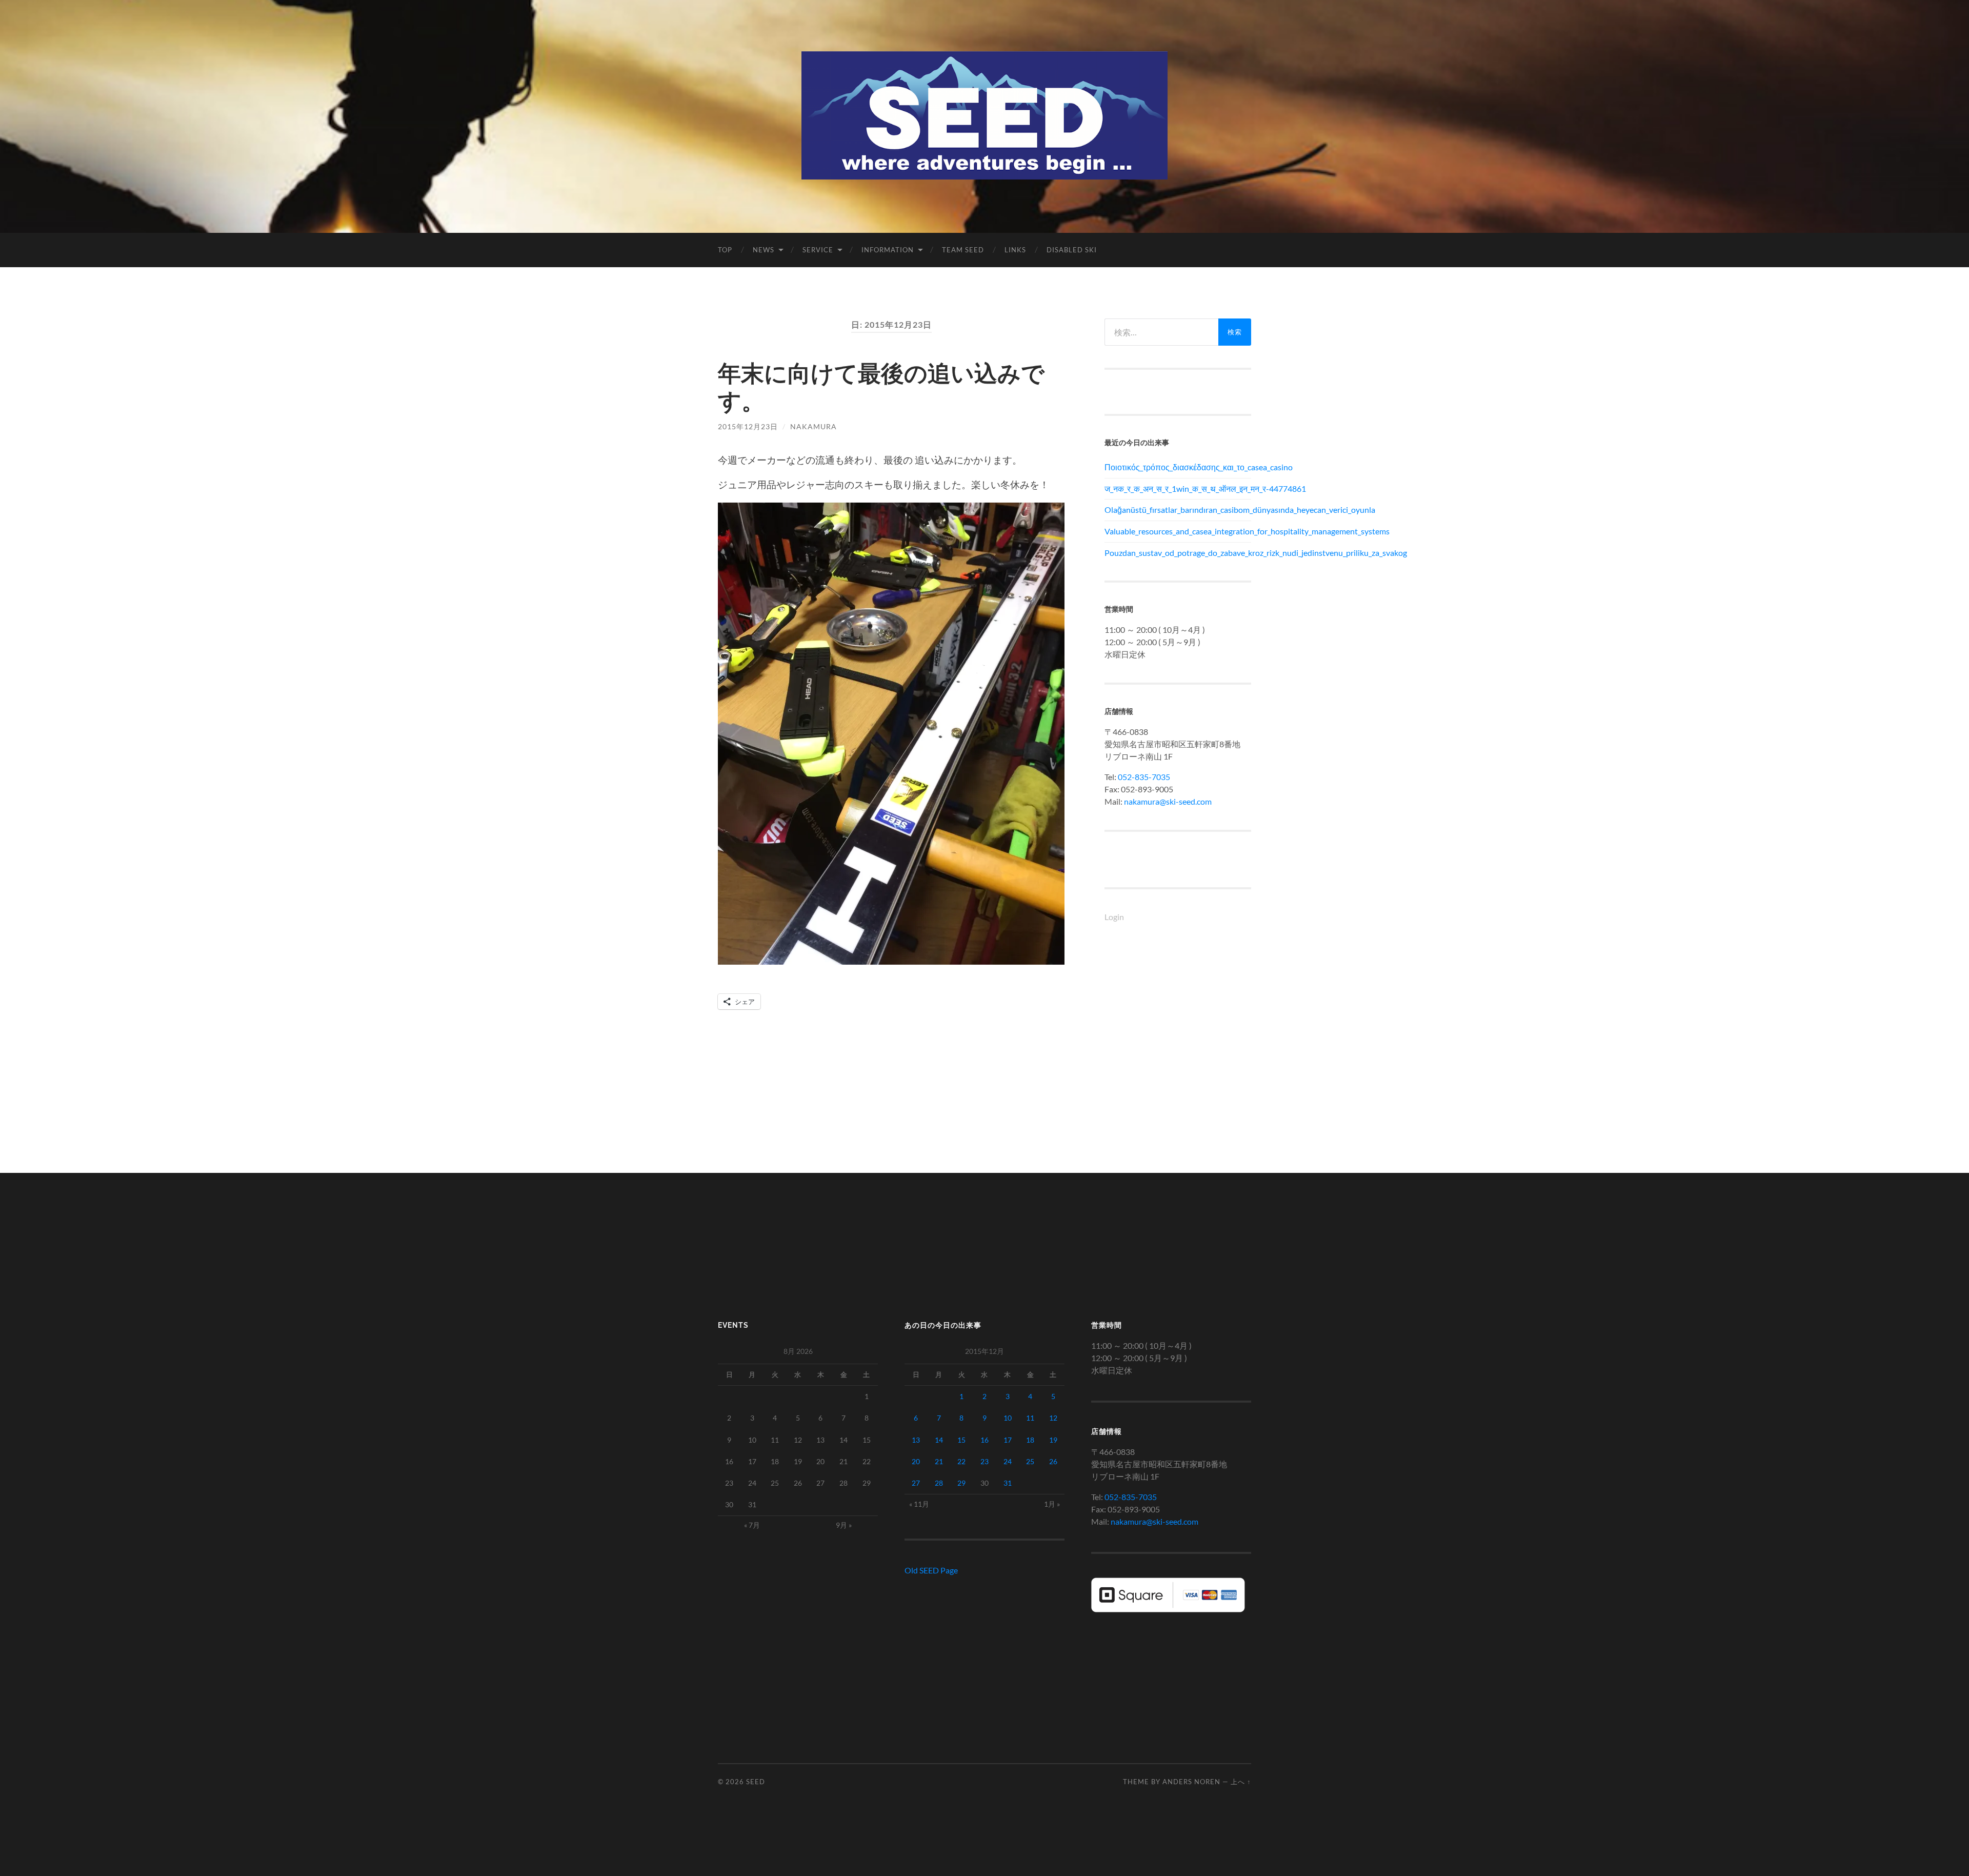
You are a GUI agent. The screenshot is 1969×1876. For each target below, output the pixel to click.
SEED (756, 1782)
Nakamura (813, 426)
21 (939, 1461)
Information (888, 250)
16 (985, 1440)
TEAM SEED (963, 250)
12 (1053, 1418)
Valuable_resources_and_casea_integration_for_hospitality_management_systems (1178, 531)
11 (1030, 1418)
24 (1008, 1461)
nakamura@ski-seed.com (1168, 801)
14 (939, 1440)
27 (916, 1483)
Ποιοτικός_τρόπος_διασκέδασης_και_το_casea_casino (1178, 467)
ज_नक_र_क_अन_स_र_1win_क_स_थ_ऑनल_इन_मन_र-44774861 (1178, 488)
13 (916, 1440)
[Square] (1168, 1609)
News (764, 250)
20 (916, 1461)
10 (1008, 1418)
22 (961, 1461)
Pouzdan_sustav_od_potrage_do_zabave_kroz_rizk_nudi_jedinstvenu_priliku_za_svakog (1178, 553)
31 (1008, 1483)
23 (985, 1461)
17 (1008, 1440)
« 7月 (752, 1525)
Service (818, 250)
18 (1030, 1440)
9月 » (844, 1525)
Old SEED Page (931, 1570)
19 (1053, 1440)
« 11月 (919, 1504)
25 (1030, 1461)
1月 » (1052, 1504)
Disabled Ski (1072, 250)
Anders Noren (1191, 1782)
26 (1053, 1461)
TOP (725, 250)
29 (961, 1483)
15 (961, 1440)
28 (939, 1483)
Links (1015, 250)
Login (1114, 917)
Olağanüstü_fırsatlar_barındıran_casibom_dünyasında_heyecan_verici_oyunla (1178, 510)
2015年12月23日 (748, 426)
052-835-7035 (1144, 777)
